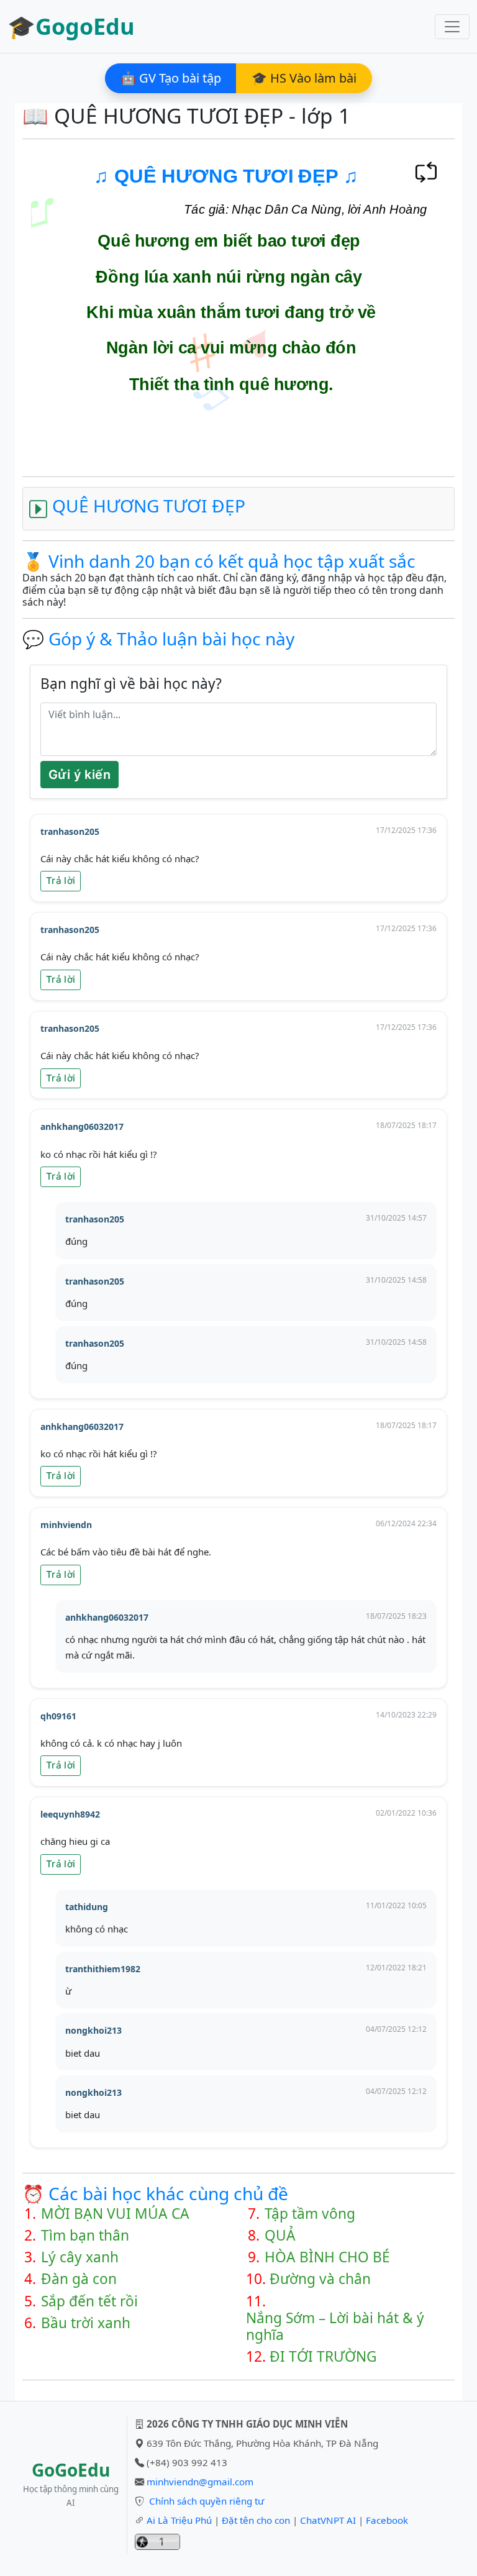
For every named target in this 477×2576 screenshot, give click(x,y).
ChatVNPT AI (328, 2520)
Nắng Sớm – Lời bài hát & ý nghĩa (335, 2326)
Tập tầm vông (310, 2214)
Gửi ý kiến (79, 775)
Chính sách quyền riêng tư (207, 2501)
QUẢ (280, 2235)
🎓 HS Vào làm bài (304, 78)
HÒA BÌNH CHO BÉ (327, 2257)
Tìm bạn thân (85, 2235)
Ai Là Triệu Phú (179, 2520)
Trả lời (61, 881)
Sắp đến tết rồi (89, 2301)
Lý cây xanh (80, 2257)
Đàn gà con (79, 2279)
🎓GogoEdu (71, 26)
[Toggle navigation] (452, 27)
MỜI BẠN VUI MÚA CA (115, 2214)
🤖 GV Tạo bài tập (171, 78)
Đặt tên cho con (256, 2520)
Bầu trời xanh (86, 2323)
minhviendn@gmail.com (200, 2482)
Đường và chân (320, 2279)
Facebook (387, 2520)
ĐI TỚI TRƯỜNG (323, 2356)
